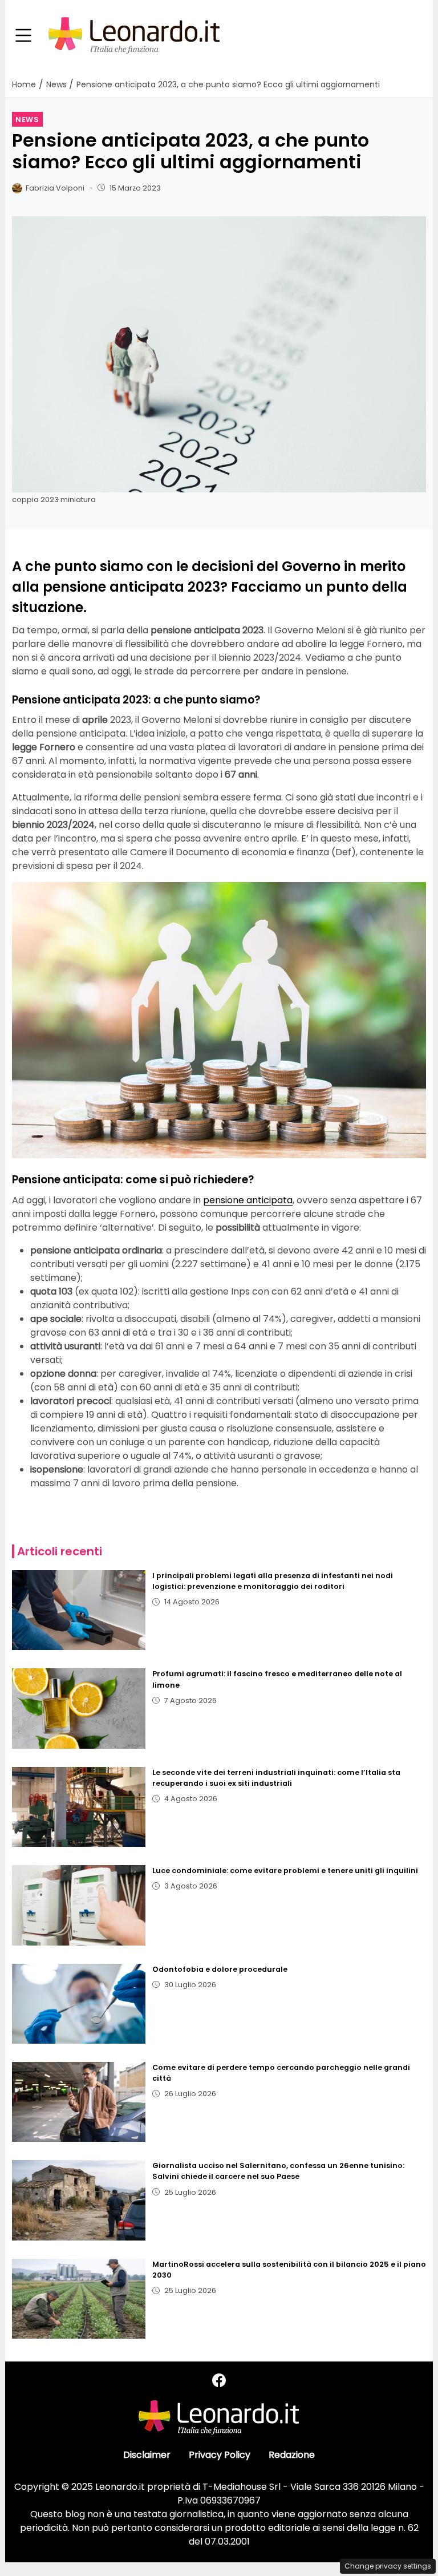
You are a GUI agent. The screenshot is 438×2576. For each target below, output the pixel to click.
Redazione (292, 2455)
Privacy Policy (220, 2455)
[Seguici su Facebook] (219, 2381)
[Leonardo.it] (134, 35)
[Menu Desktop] (23, 36)
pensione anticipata (248, 1200)
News (27, 120)
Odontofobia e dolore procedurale (220, 1969)
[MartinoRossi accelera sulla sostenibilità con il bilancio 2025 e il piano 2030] (79, 2299)
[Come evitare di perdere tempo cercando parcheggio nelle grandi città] (79, 2102)
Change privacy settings (388, 2566)
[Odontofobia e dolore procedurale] (79, 2004)
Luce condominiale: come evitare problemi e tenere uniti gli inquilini (285, 1871)
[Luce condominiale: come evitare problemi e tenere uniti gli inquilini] (79, 1905)
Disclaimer (147, 2455)
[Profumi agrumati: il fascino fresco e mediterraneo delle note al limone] (79, 1708)
